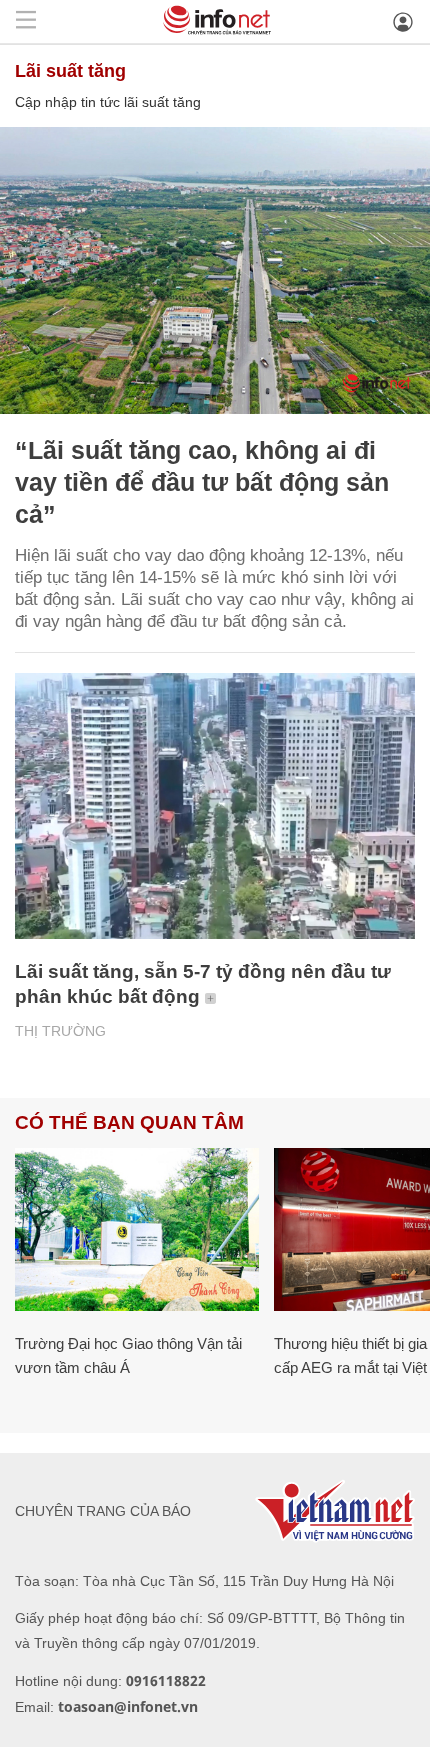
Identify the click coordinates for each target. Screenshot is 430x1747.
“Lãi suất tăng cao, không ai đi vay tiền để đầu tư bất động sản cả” (202, 482)
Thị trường (60, 1031)
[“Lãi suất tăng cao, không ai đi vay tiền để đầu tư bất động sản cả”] (215, 270)
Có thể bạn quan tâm (129, 1122)
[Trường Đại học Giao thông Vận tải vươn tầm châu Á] (137, 1229)
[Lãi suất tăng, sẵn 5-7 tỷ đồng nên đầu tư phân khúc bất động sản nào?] (215, 806)
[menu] (26, 21)
